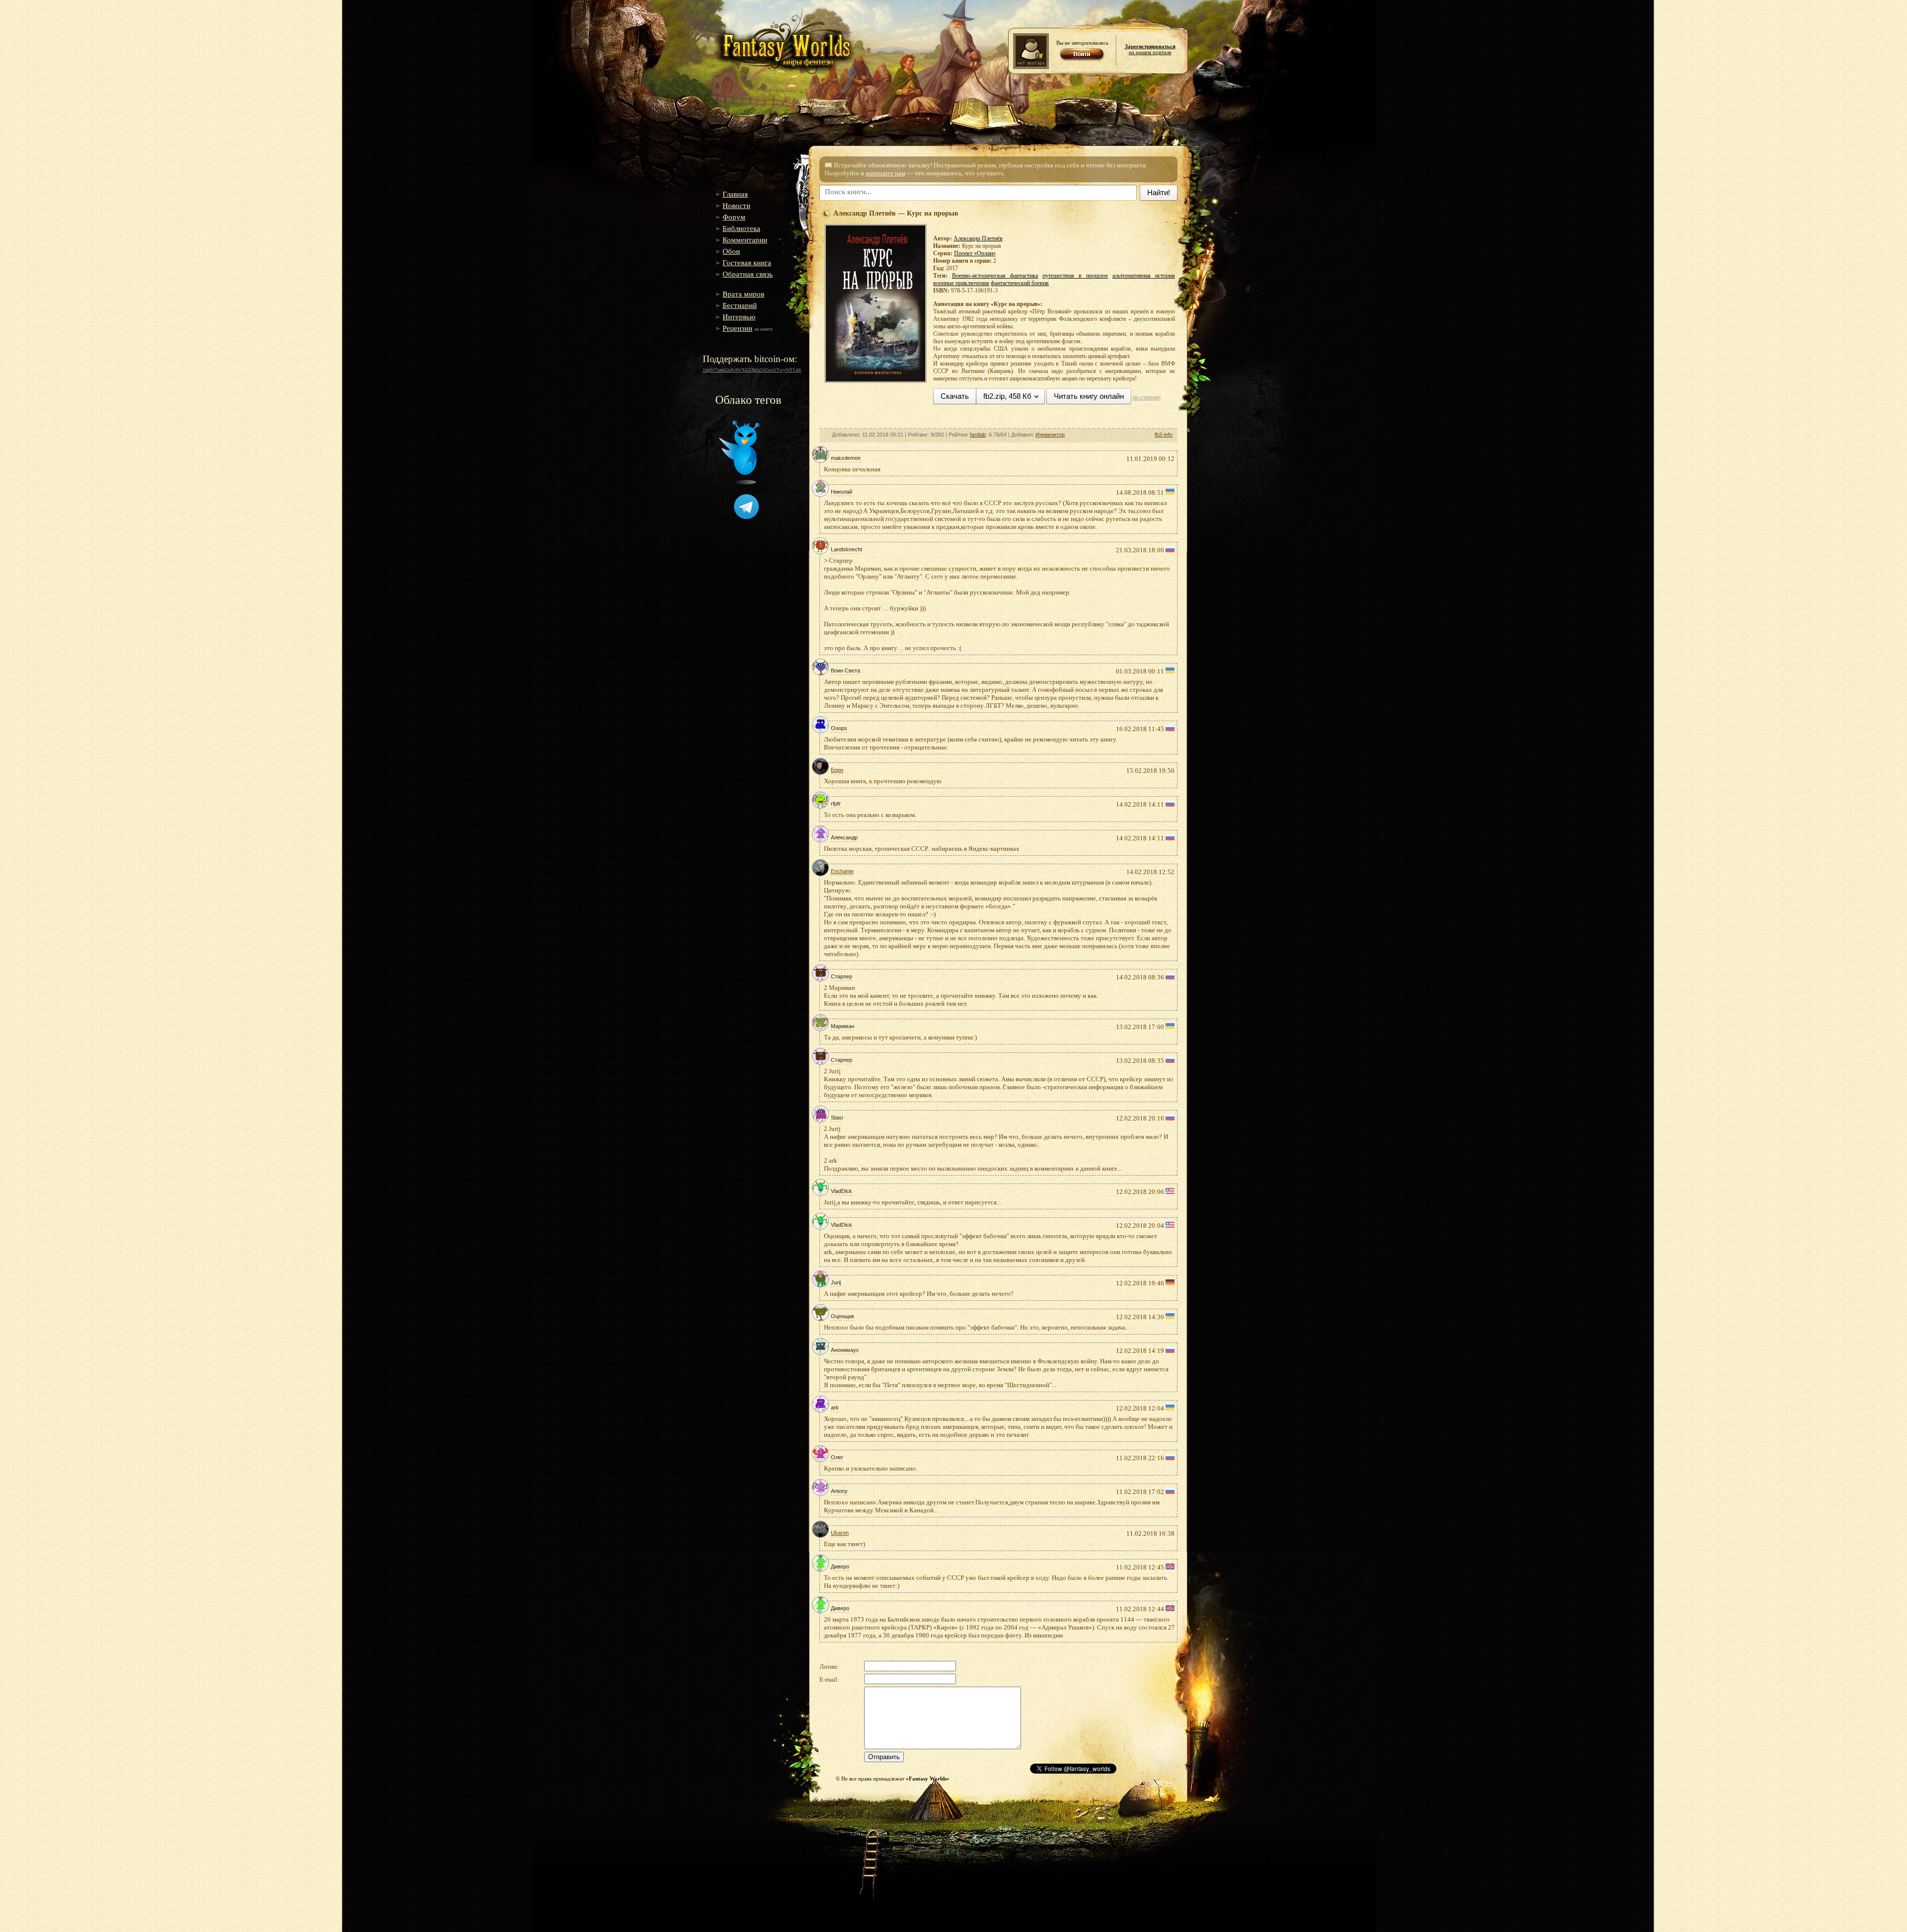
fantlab (978, 435)
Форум (734, 217)
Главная (735, 194)
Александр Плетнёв (978, 238)
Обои (731, 251)
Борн (837, 770)
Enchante (842, 871)
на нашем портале (1150, 49)
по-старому (1147, 397)
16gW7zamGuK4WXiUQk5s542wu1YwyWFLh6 (752, 370)
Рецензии (737, 328)
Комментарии (745, 240)
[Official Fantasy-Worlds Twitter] (739, 482)
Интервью (739, 317)
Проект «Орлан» (975, 253)
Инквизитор (1050, 435)
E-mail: (829, 1679)
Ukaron (840, 1533)
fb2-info (1164, 435)
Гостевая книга (747, 263)
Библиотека (741, 228)
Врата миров (743, 294)
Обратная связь (748, 274)
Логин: (829, 1667)
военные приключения (961, 283)
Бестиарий (740, 305)
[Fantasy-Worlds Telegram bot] (746, 517)
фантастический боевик (1020, 283)
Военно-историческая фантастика (995, 276)
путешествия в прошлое (1075, 276)
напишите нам (885, 173)
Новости (736, 206)
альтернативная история (1144, 276)
